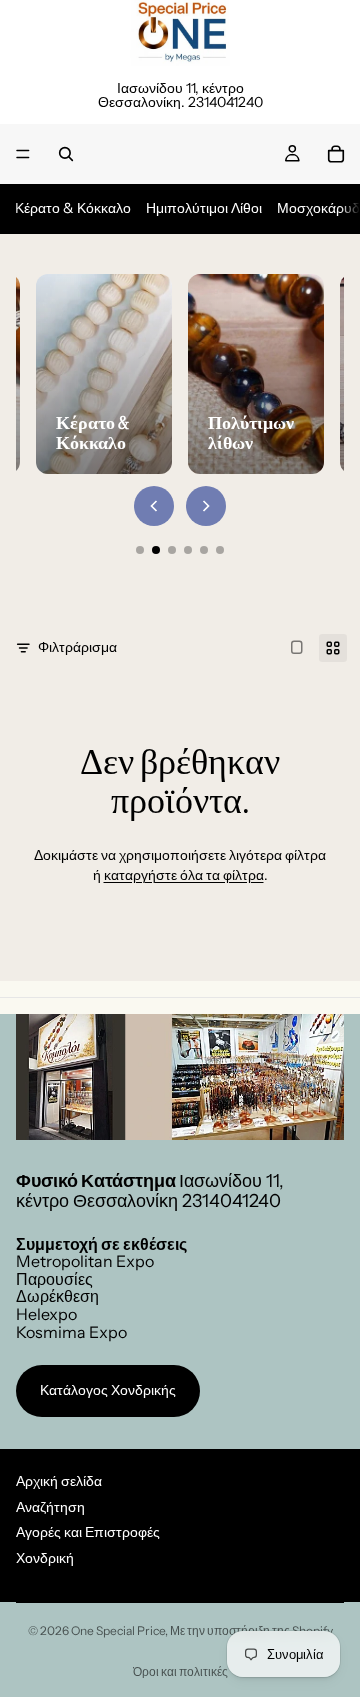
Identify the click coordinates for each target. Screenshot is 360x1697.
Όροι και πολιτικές (180, 1671)
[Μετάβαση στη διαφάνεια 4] (188, 550)
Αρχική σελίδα (59, 1481)
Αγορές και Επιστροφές (88, 1532)
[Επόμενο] (206, 506)
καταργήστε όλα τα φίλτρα (184, 875)
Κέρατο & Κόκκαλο (73, 208)
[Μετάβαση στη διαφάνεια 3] (172, 550)
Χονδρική (45, 1558)
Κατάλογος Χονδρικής (108, 1390)
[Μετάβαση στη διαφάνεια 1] (140, 550)
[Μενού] (23, 154)
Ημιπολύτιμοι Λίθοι (204, 208)
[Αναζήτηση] (66, 154)
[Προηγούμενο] (154, 506)
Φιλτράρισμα (77, 647)
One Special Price (118, 1630)
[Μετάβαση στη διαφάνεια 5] (204, 550)
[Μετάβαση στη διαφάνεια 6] (220, 550)
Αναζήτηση (50, 1506)
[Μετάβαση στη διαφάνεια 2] (156, 550)
